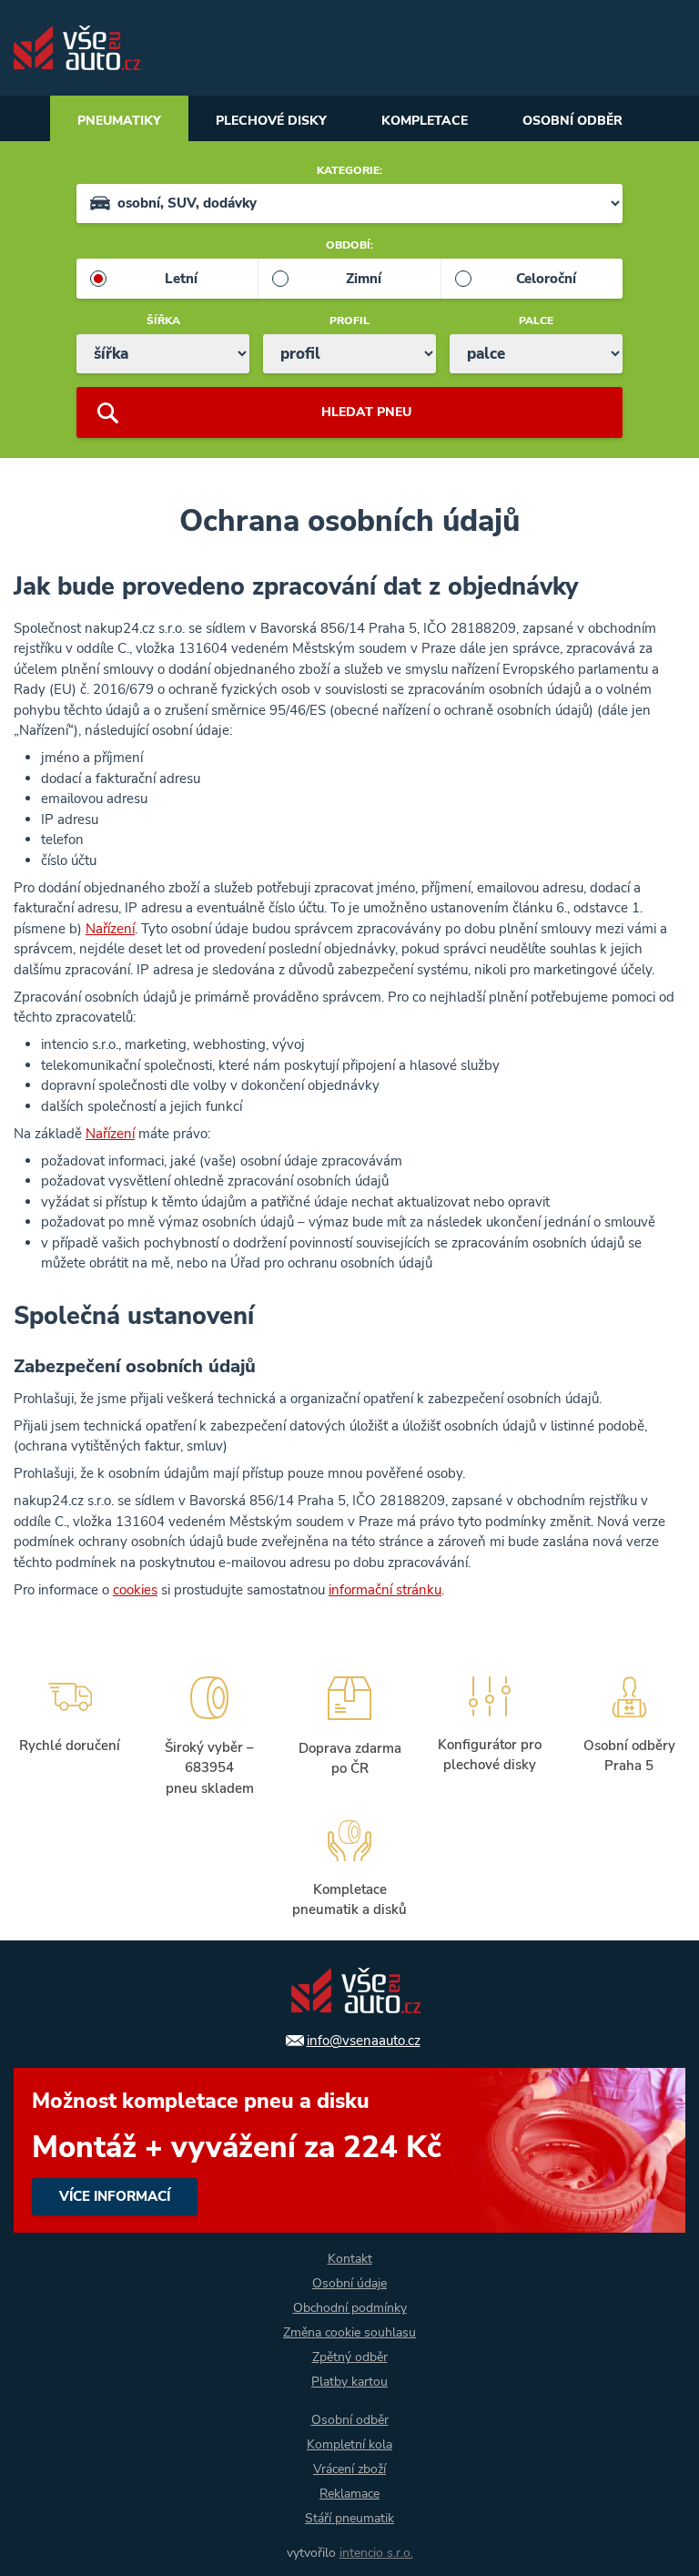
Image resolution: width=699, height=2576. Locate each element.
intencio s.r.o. (376, 2553)
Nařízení (110, 929)
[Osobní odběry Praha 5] (629, 1733)
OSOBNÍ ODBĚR (572, 121)
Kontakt (350, 2259)
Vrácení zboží (349, 2469)
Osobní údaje (349, 2283)
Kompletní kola (349, 2444)
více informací (349, 2150)
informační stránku (385, 1590)
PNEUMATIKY (119, 121)
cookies (135, 1590)
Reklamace (349, 2494)
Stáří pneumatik (349, 2518)
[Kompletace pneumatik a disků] (349, 1866)
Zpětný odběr (350, 2357)
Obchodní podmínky (350, 2308)
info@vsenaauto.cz (364, 2041)
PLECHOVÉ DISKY (271, 121)
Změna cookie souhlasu (349, 2332)
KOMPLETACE (425, 121)
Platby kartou (349, 2382)
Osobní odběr (350, 2420)
